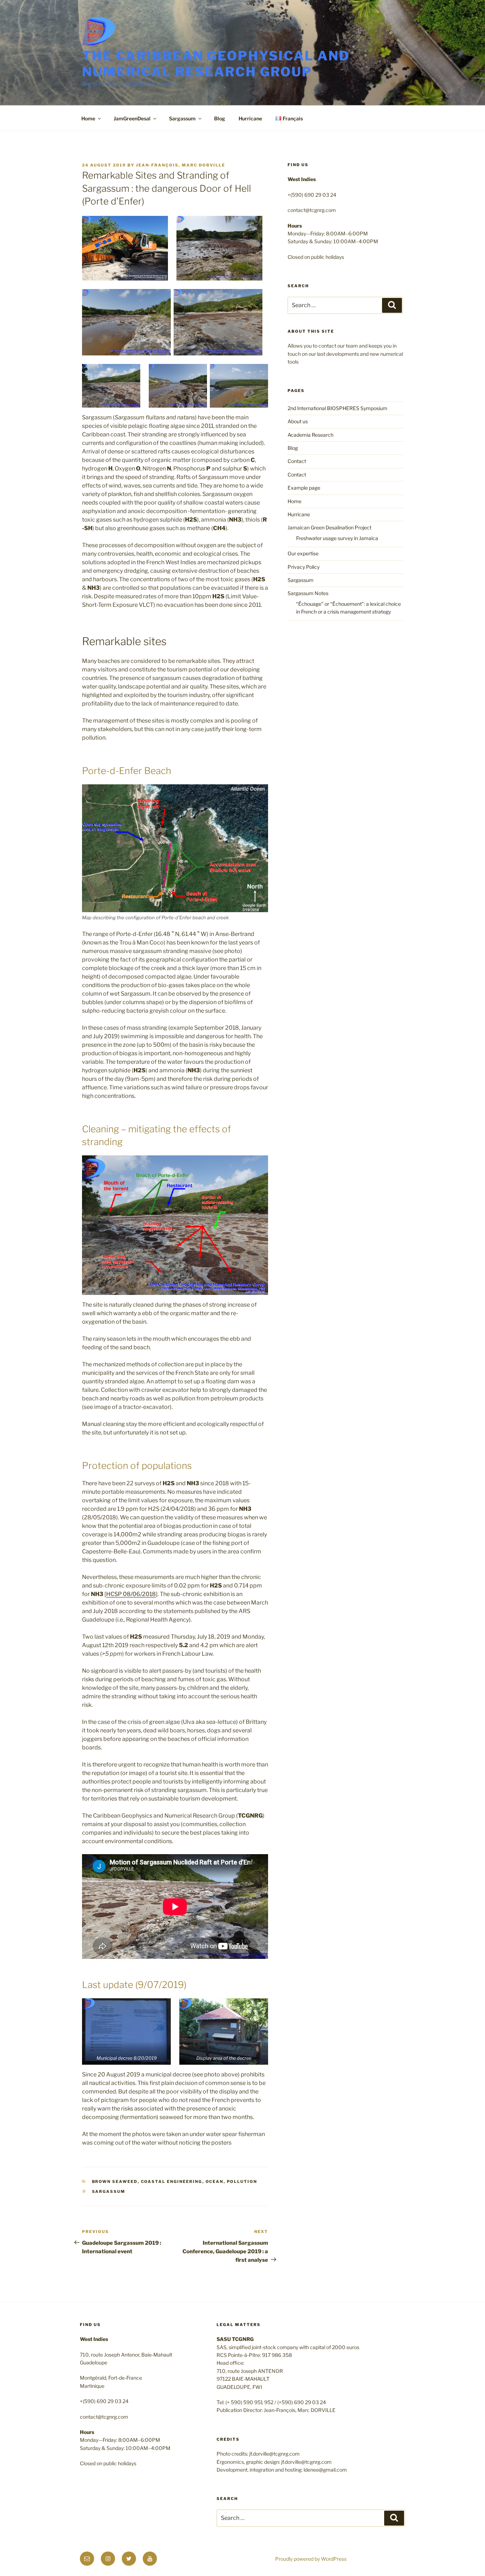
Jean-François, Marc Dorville (181, 165)
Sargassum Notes (308, 593)
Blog (220, 118)
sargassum (109, 2191)
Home (88, 118)
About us (298, 421)
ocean (215, 2182)
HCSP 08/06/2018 (131, 1594)
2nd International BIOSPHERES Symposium (337, 408)
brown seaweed (115, 2182)
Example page (304, 488)
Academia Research (310, 435)
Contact (297, 461)
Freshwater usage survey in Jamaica (337, 538)
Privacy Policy (304, 567)
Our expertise (303, 553)
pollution (242, 2182)
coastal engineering (172, 2182)
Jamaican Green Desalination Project (329, 527)
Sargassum (182, 118)
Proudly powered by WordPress (311, 2559)
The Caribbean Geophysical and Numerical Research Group (216, 64)
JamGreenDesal (132, 118)
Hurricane (250, 118)
